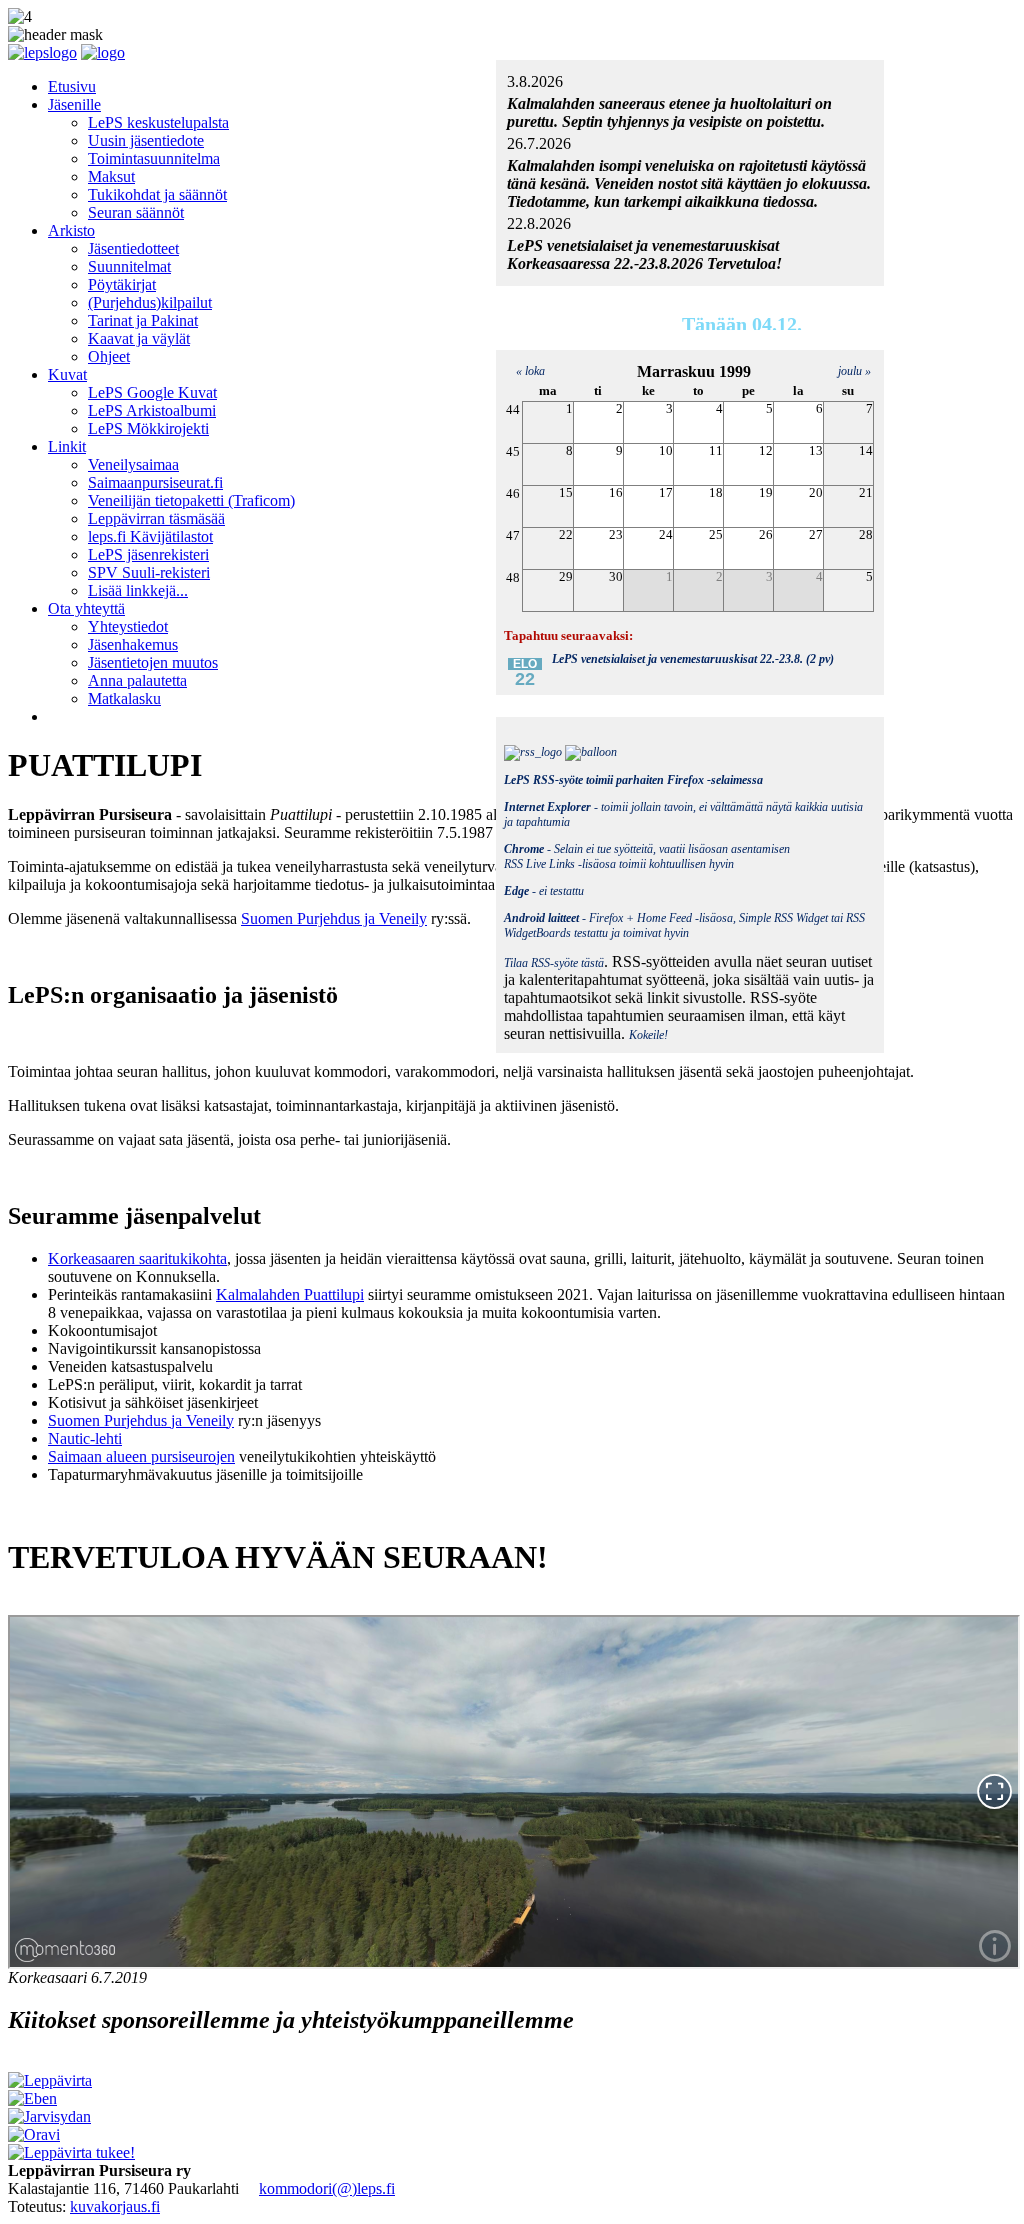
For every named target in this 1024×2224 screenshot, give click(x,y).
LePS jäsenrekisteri (148, 554)
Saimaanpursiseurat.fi (155, 482)
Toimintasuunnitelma (154, 158)
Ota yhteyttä (86, 608)
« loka (526, 371)
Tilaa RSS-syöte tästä (554, 963)
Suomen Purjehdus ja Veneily (334, 918)
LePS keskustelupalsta (158, 122)
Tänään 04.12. (742, 324)
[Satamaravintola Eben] (32, 2098)
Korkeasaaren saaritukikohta (137, 1258)
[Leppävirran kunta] (50, 2080)
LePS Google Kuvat (152, 392)
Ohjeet (109, 356)
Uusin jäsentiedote (146, 140)
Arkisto (71, 230)
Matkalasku (124, 698)
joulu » (854, 371)
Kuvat (67, 374)
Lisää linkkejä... (138, 590)
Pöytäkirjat (122, 284)
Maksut (111, 176)
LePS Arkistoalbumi (152, 410)
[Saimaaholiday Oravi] (34, 2134)
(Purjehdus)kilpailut (150, 302)
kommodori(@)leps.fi (327, 2188)
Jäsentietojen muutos (153, 662)
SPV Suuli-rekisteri (149, 572)
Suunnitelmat (129, 266)
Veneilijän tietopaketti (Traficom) (191, 500)
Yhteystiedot (128, 626)
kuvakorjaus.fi (115, 2206)
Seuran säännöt (136, 212)
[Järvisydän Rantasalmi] (49, 2116)
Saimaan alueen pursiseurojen (141, 1456)
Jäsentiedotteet (133, 248)
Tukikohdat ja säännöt (157, 194)
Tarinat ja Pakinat (143, 320)
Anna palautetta (137, 680)
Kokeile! (648, 1035)
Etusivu (72, 86)
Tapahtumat (610, 326)
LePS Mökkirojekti (148, 428)
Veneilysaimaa (133, 464)
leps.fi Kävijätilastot (150, 536)
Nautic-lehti (85, 1438)
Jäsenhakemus (133, 644)
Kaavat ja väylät (139, 338)
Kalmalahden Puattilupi (290, 1294)
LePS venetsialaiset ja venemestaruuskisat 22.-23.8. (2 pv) (693, 659)
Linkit (67, 446)
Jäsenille (74, 104)
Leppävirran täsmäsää (156, 518)
